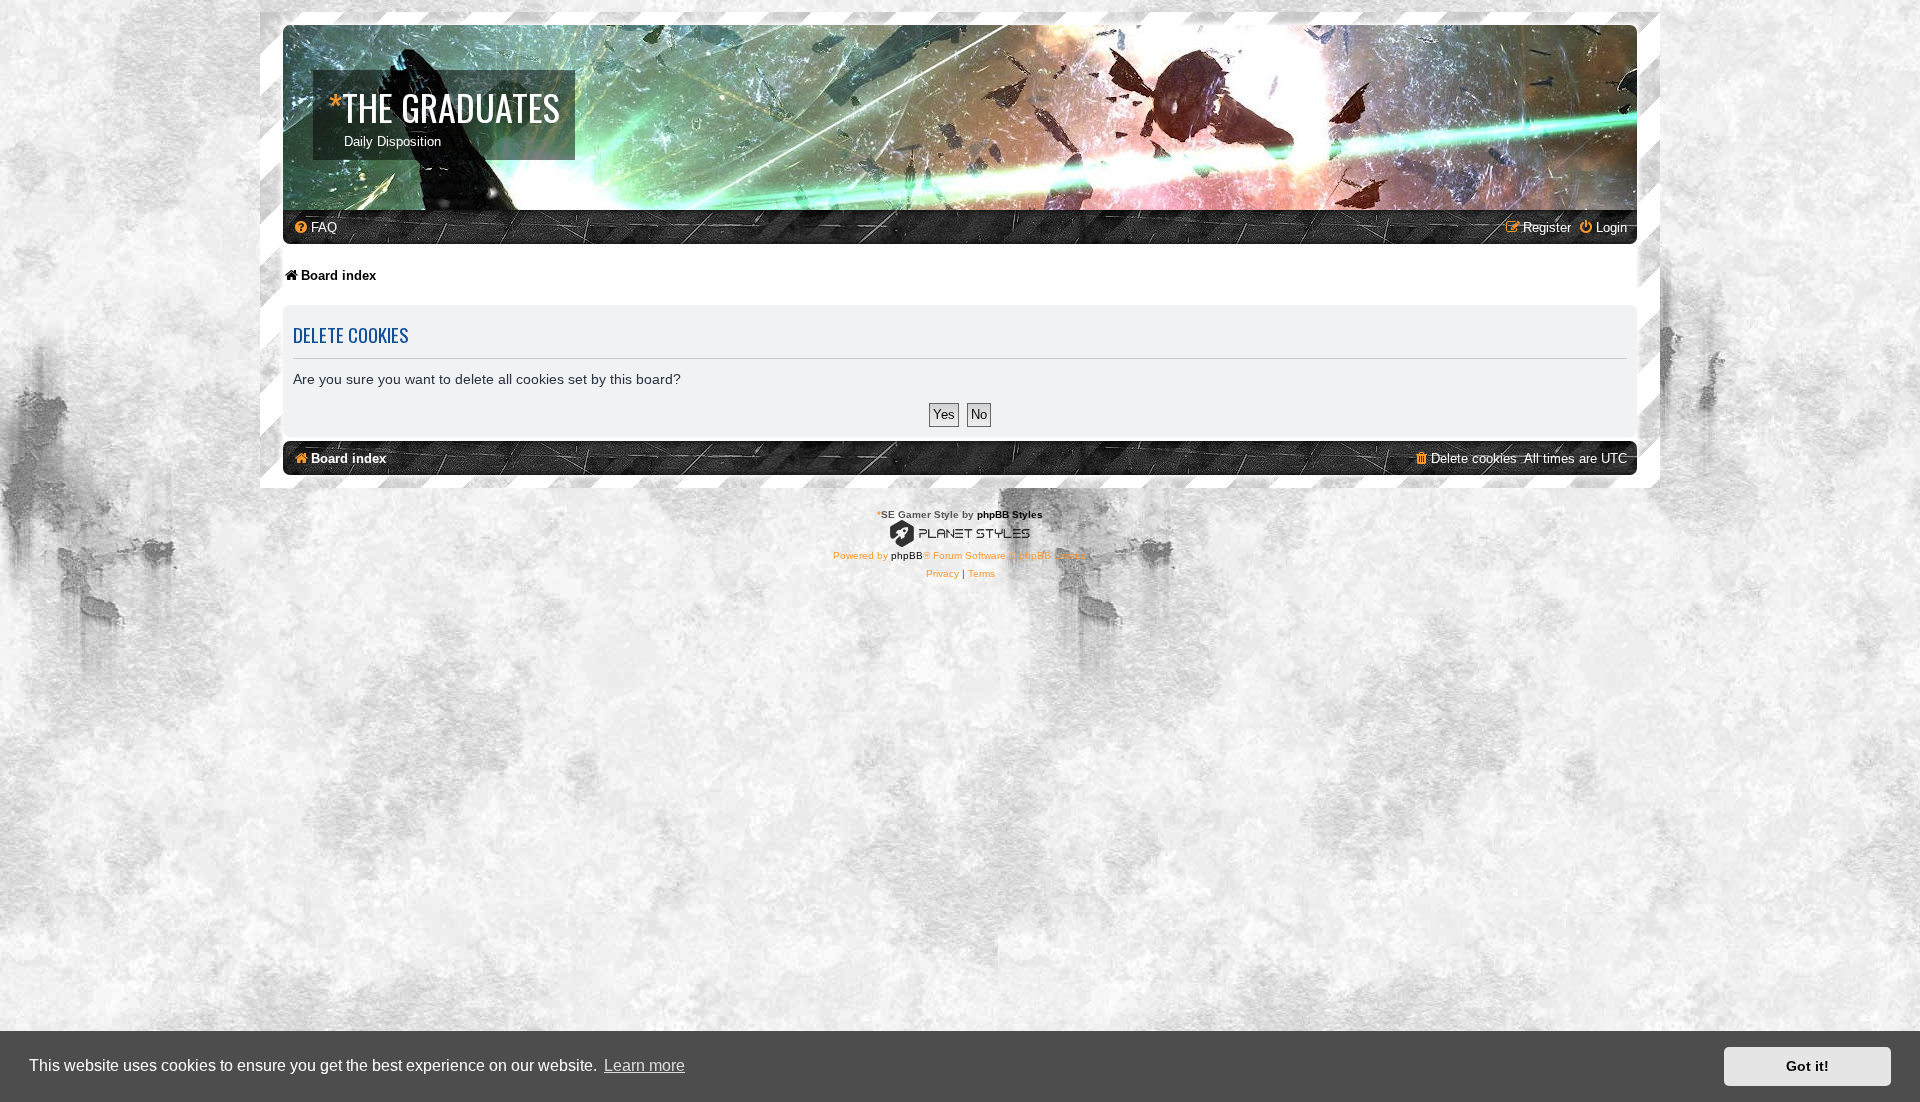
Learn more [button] (644, 1065)
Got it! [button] (1807, 1066)
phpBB (907, 555)
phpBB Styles (1010, 514)
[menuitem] (315, 227)
